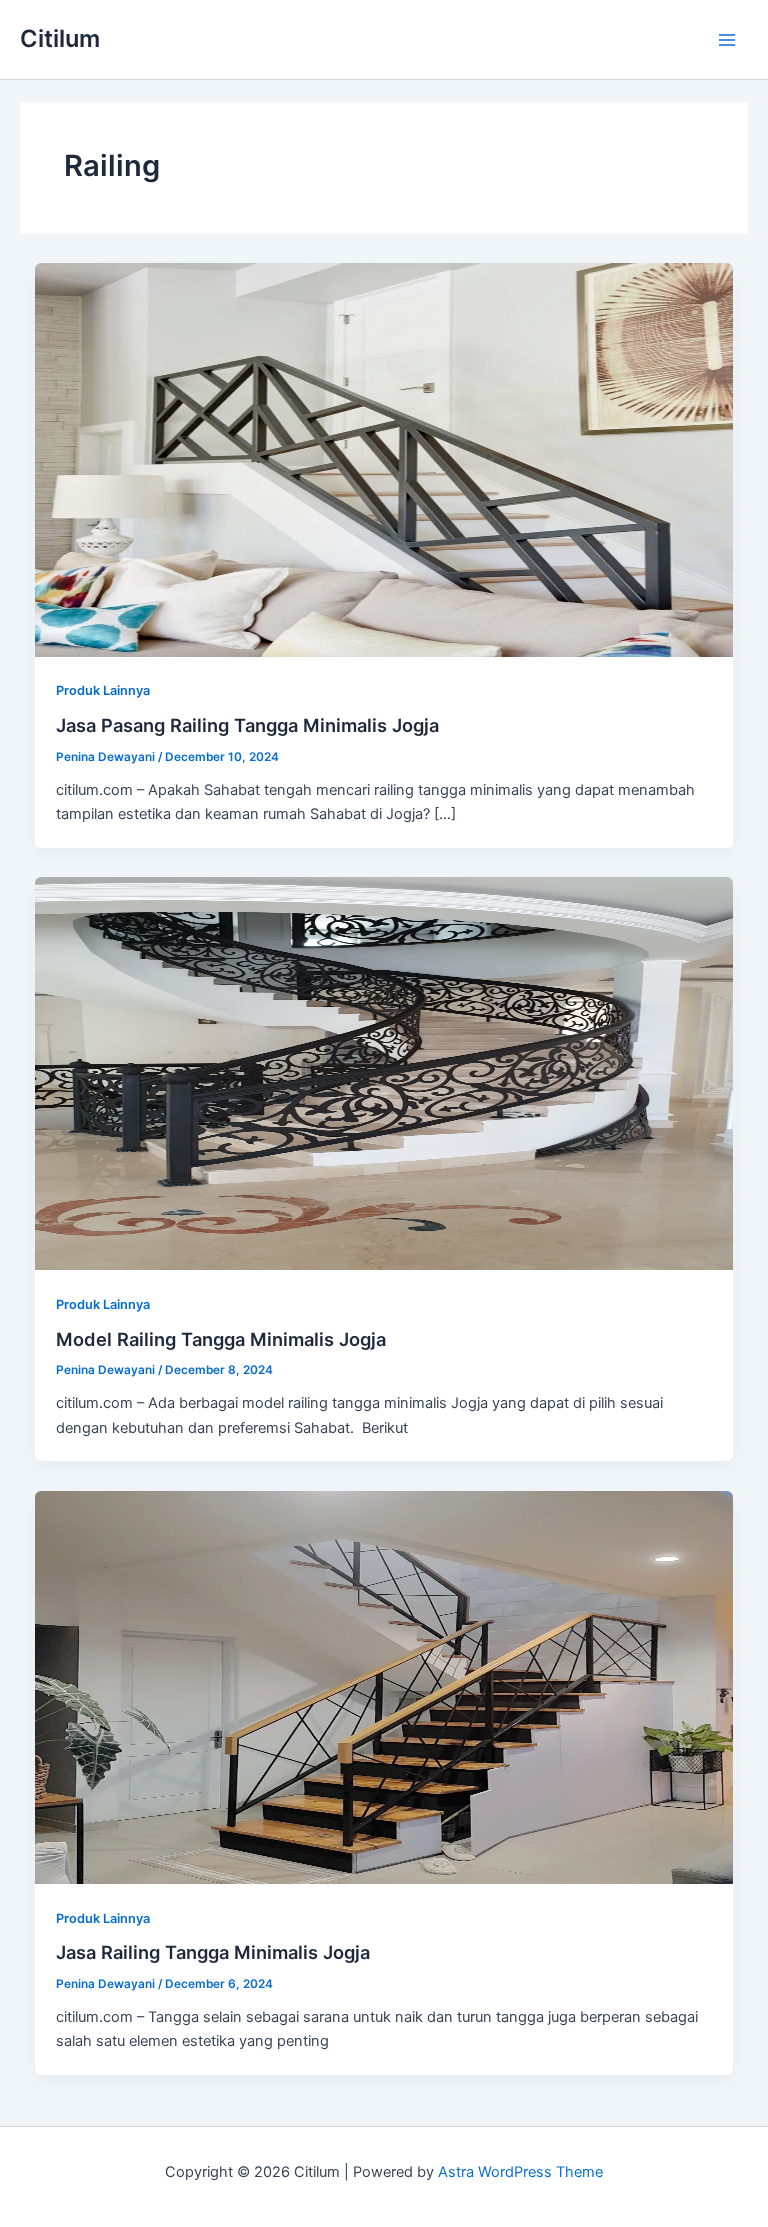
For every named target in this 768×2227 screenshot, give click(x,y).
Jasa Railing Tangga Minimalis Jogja (213, 1952)
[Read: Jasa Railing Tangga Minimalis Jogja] (384, 1686)
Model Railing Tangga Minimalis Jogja (221, 1339)
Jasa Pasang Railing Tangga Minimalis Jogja (247, 725)
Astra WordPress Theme (520, 2172)
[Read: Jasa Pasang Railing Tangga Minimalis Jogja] (384, 459)
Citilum (60, 38)
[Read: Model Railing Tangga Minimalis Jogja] (384, 1073)
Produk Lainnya (103, 690)
